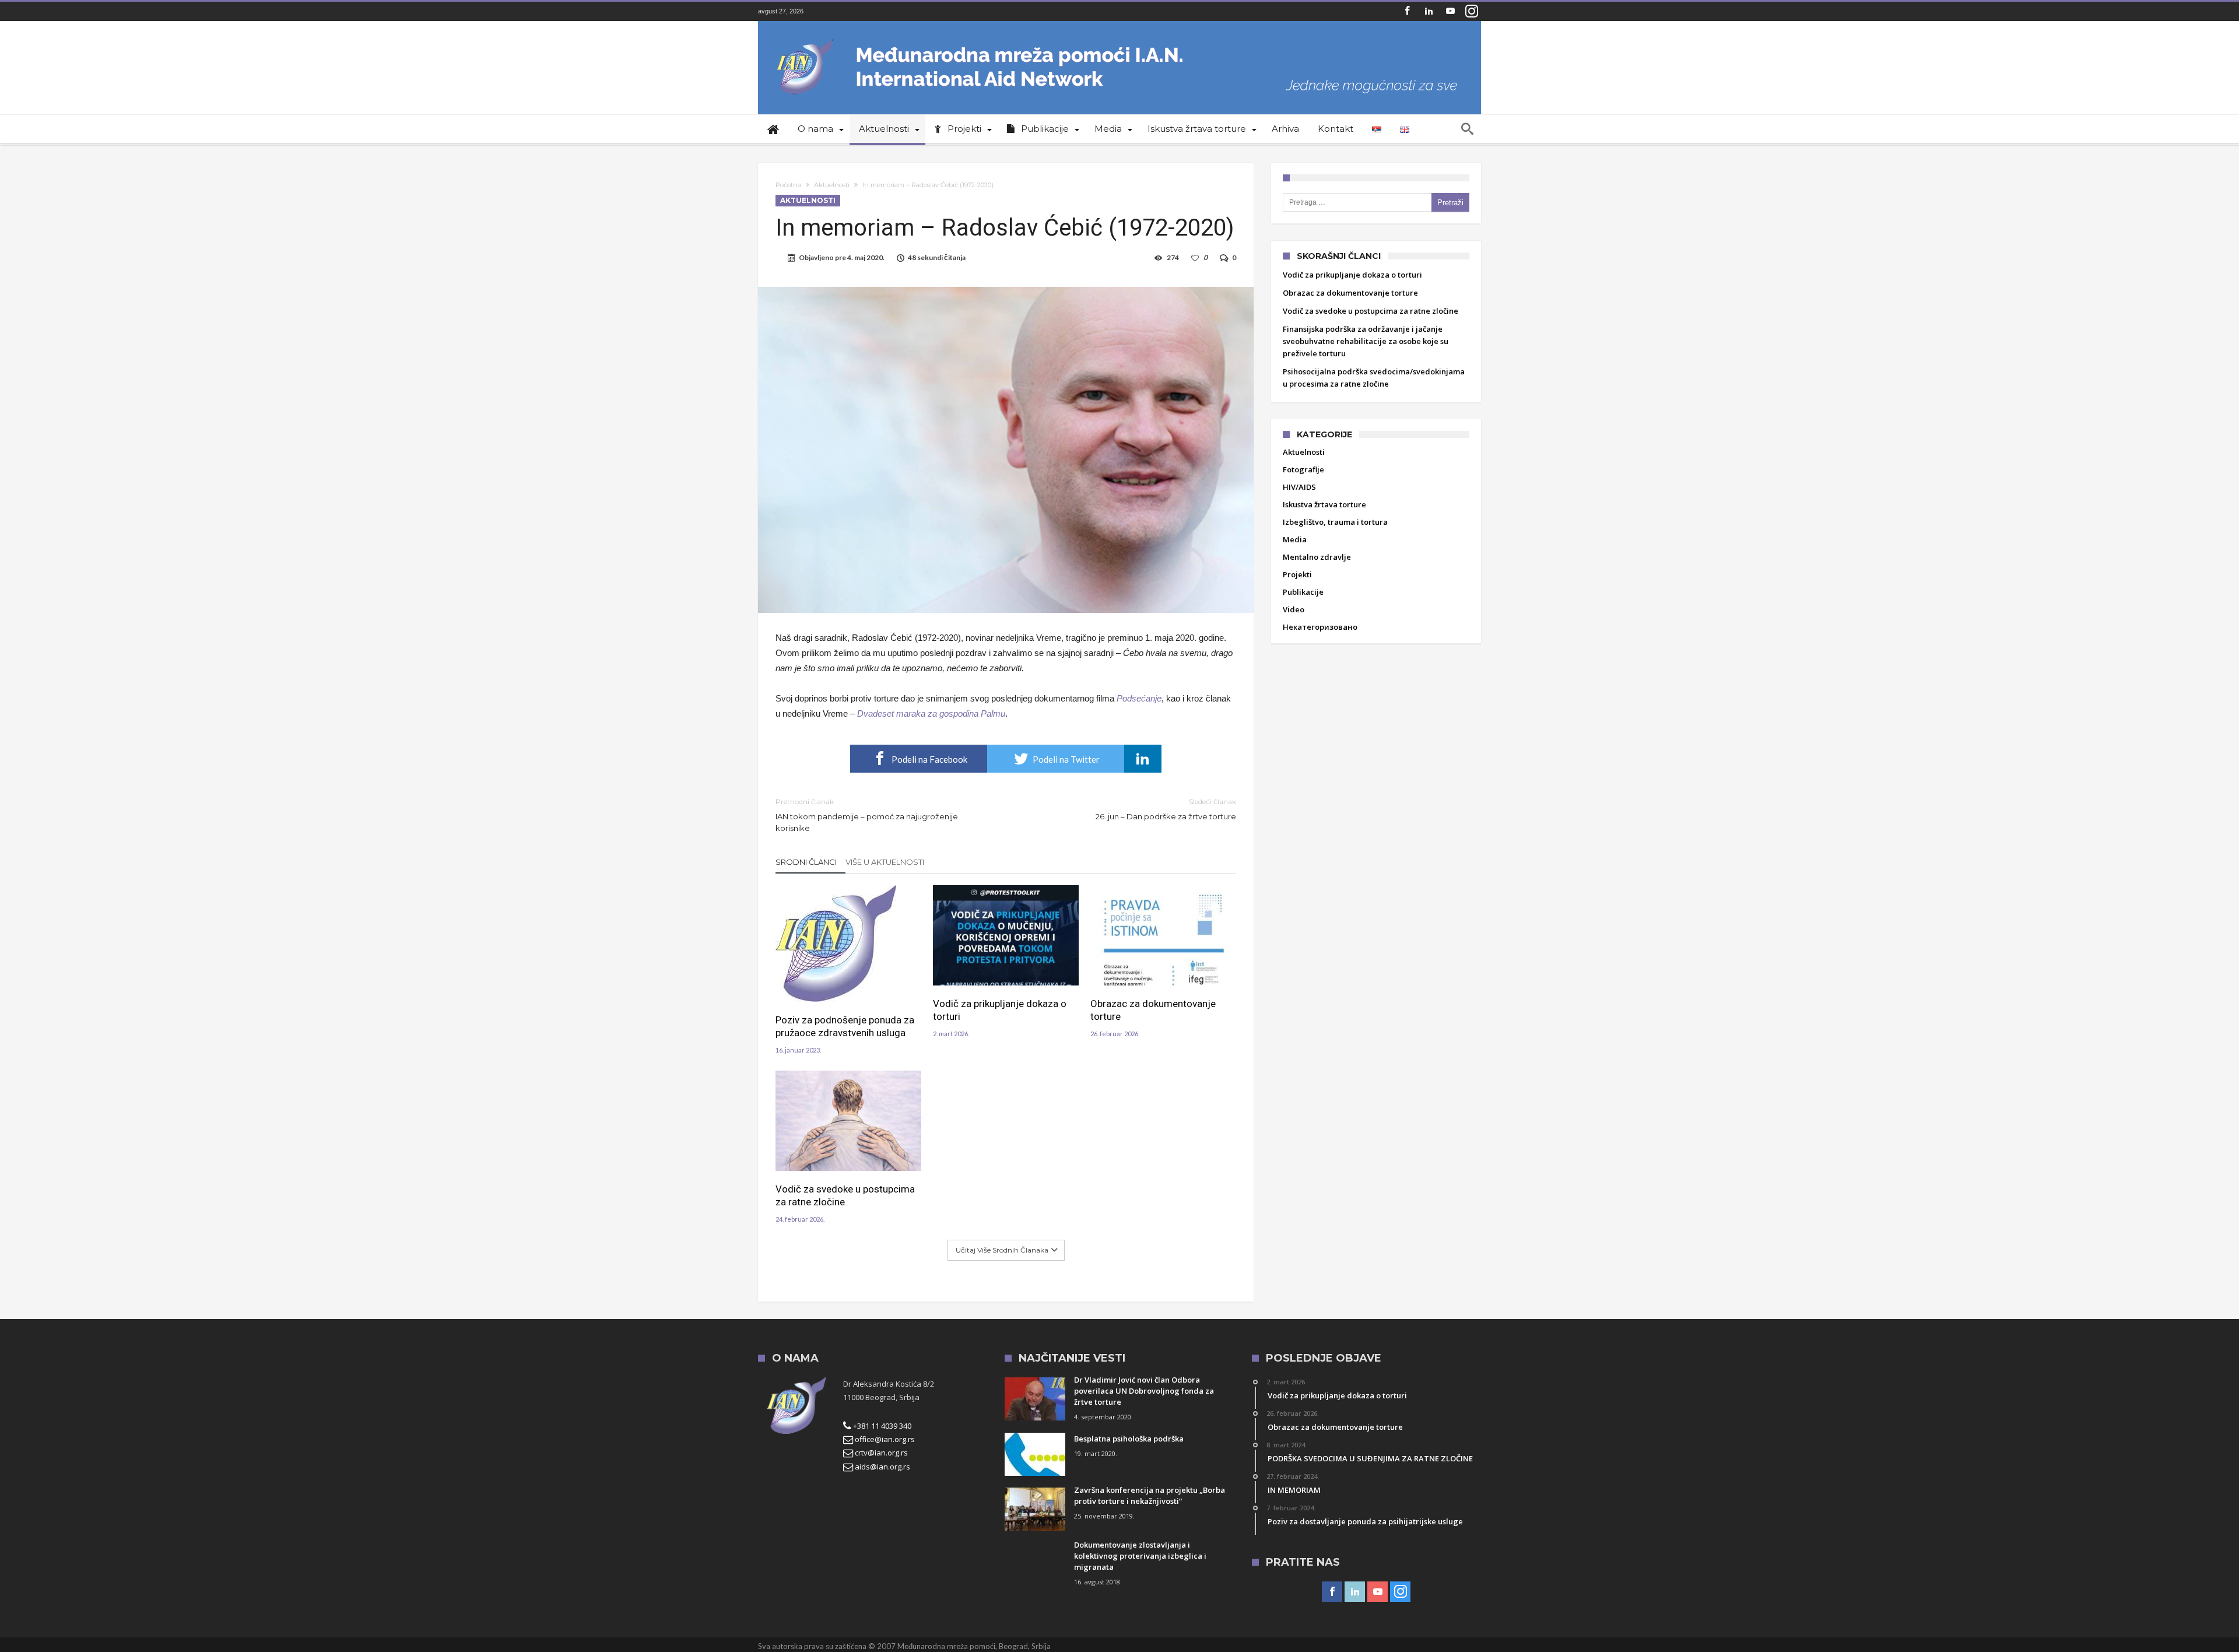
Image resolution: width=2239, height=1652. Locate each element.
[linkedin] (1143, 759)
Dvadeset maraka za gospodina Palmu (931, 713)
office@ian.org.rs (884, 1439)
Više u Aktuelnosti (885, 862)
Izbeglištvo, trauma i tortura (1335, 522)
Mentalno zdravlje (1317, 557)
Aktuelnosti (832, 185)
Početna (788, 185)
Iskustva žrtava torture (1324, 504)
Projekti (1297, 574)
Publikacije (1303, 592)
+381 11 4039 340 (881, 1426)
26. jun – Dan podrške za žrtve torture (1166, 809)
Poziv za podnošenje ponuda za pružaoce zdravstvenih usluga (845, 1026)
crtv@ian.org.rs (880, 1453)
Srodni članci (806, 862)
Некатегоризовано (1320, 627)
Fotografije (1303, 469)
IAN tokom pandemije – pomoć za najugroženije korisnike (867, 815)
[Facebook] (1407, 11)
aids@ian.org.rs (882, 1467)
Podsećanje (1139, 698)
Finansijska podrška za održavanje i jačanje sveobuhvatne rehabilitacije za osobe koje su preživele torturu (1366, 341)
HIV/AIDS (1299, 487)
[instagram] (1472, 11)
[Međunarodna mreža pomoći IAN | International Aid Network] (1119, 38)
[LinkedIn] (1429, 11)
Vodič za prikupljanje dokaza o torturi (1000, 1010)
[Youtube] (1450, 11)
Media (1295, 539)
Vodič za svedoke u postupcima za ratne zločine (845, 1195)
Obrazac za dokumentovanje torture (1153, 1010)
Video (1294, 609)
